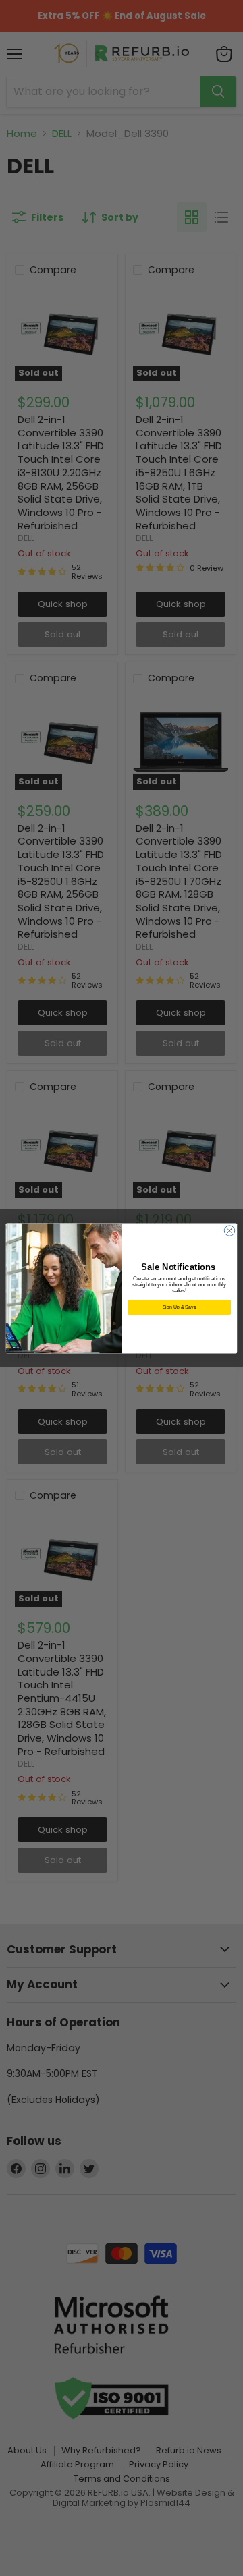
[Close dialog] (229, 1230)
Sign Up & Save (180, 1306)
